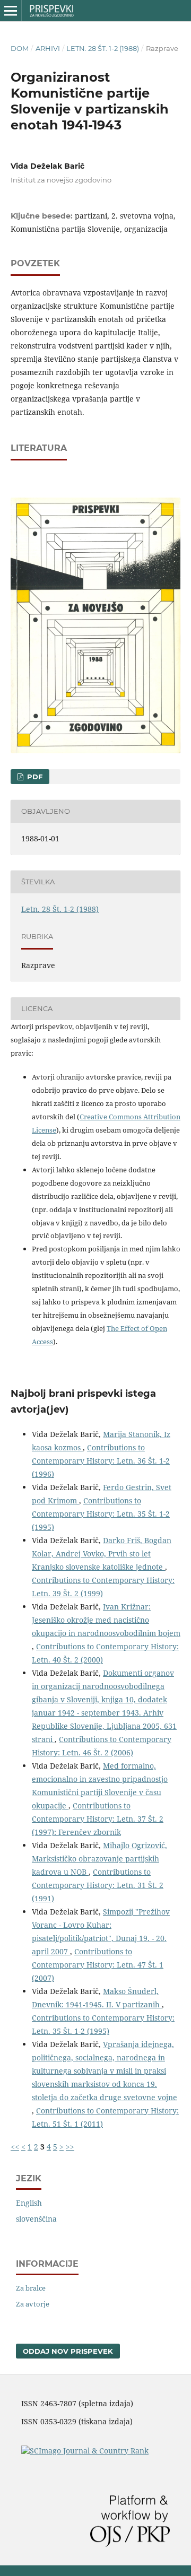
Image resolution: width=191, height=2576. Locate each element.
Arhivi (48, 48)
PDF (34, 777)
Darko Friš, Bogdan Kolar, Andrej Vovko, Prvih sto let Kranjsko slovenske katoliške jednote (102, 1554)
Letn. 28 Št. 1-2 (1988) (103, 48)
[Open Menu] (11, 11)
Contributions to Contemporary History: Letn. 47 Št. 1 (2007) (98, 1965)
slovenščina (36, 2219)
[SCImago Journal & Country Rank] (85, 2451)
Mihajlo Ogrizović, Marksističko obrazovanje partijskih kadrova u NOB (99, 1859)
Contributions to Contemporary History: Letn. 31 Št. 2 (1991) (98, 1885)
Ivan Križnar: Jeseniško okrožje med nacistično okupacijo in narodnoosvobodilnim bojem (106, 1620)
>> (70, 2147)
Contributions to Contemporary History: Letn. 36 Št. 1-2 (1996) (101, 1461)
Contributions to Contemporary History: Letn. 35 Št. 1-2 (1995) (101, 1514)
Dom (20, 48)
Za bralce (31, 2288)
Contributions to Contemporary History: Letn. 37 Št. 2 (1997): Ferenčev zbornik (98, 1819)
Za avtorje (33, 2304)
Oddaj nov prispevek (68, 2351)
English (29, 2203)
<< (15, 2147)
